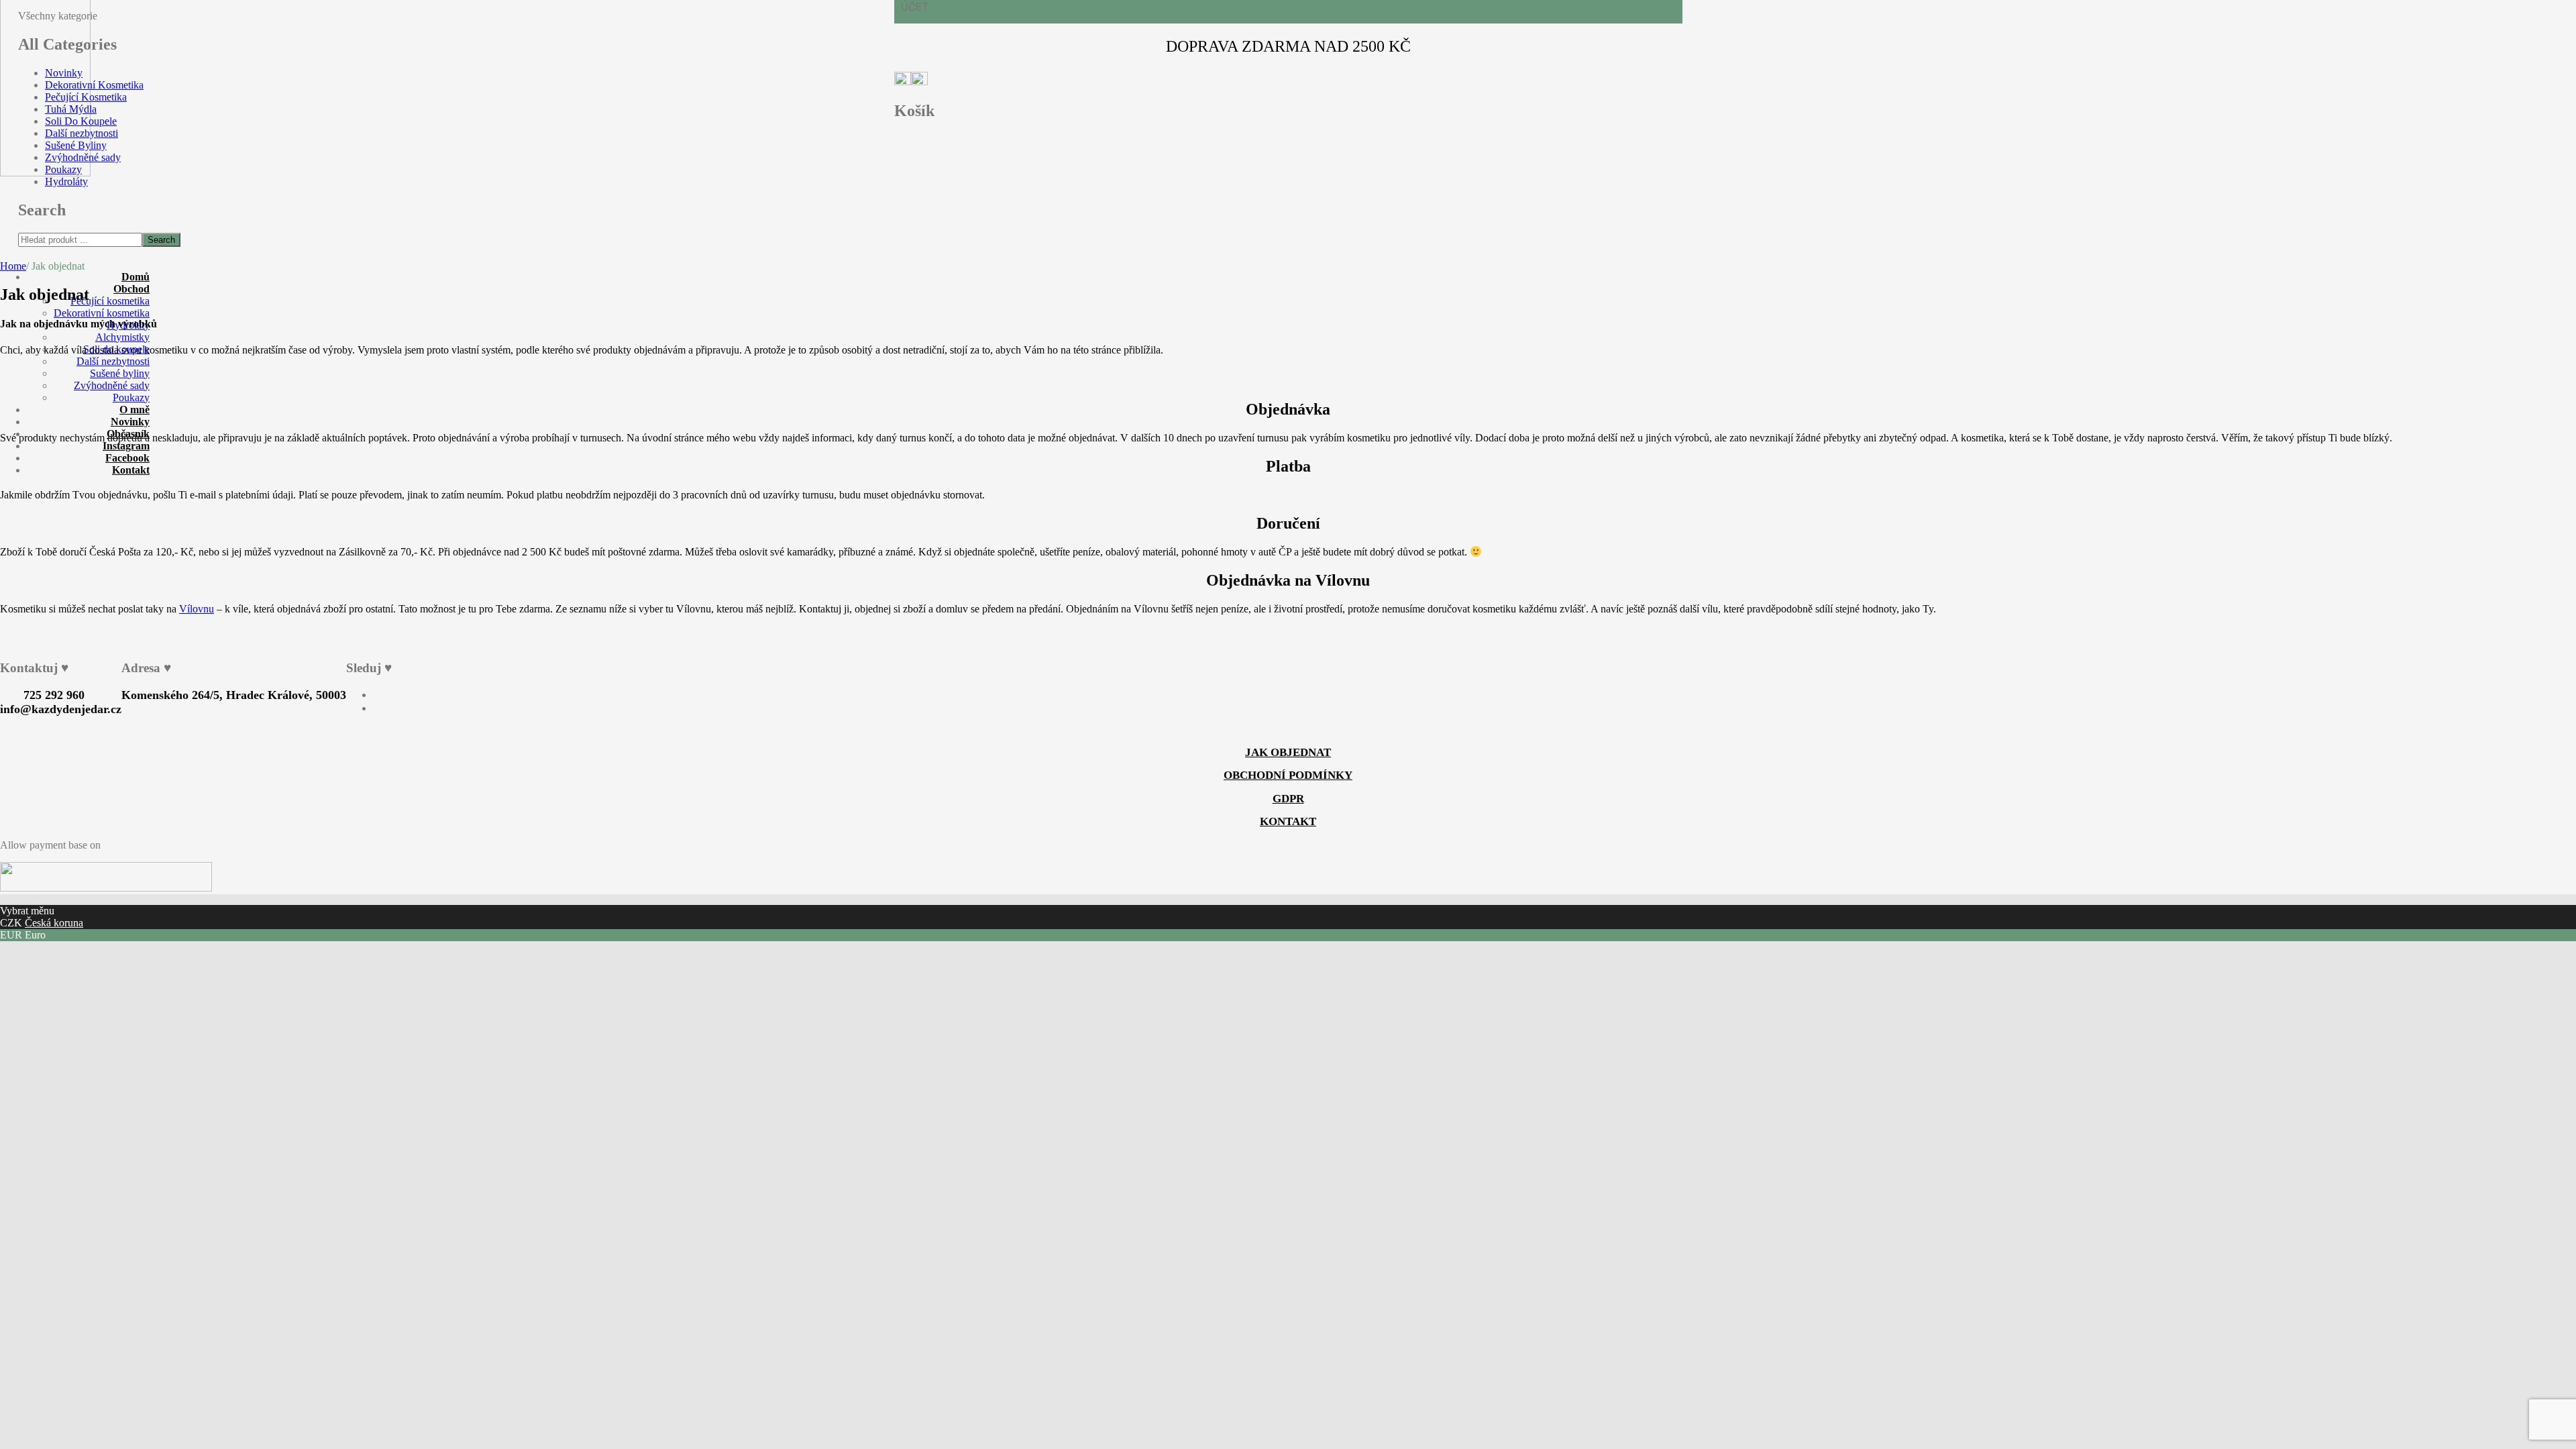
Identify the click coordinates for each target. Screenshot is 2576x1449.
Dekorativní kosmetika (102, 313)
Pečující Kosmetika (86, 97)
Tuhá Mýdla (71, 109)
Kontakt (131, 470)
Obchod (131, 289)
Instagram (126, 446)
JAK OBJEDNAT (1288, 752)
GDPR (1288, 799)
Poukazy (63, 169)
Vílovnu (197, 609)
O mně (135, 410)
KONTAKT (1288, 821)
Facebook (127, 458)
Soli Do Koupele (81, 121)
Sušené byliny (120, 373)
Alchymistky (122, 337)
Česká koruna (54, 923)
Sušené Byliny (76, 145)
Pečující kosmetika (110, 301)
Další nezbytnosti (82, 133)
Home (13, 266)
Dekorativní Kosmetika (94, 85)
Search (161, 240)
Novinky (64, 73)
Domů (136, 277)
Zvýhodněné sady (83, 157)
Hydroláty (66, 181)
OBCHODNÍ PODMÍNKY (1288, 775)
